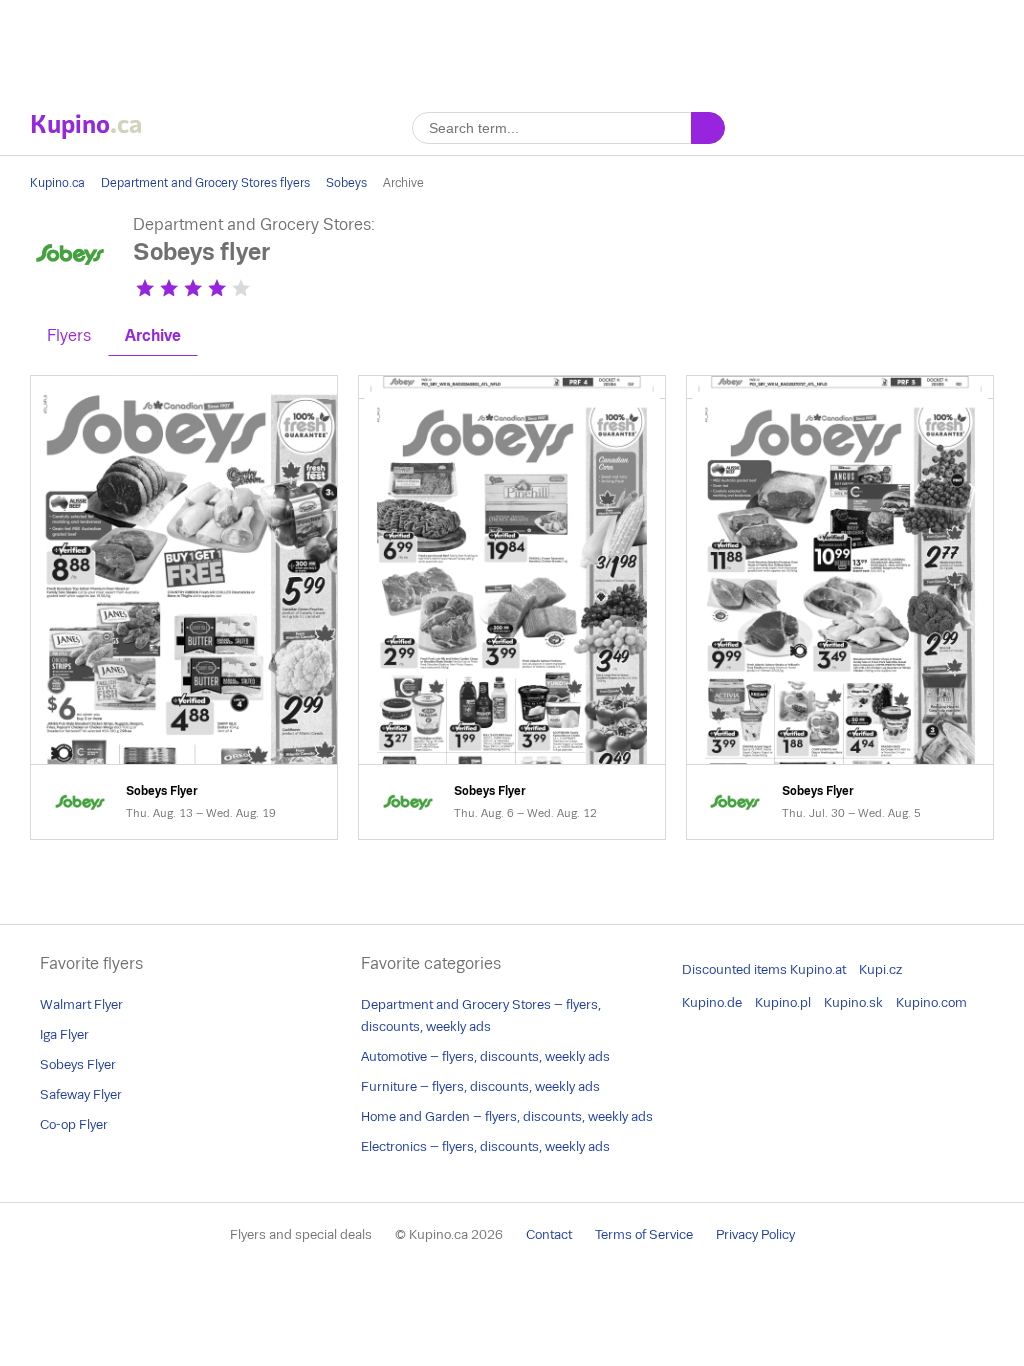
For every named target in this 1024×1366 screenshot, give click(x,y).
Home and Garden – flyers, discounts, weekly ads (507, 1116)
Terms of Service (644, 1234)
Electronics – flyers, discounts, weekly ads (485, 1146)
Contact (549, 1234)
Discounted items (734, 969)
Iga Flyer (64, 1034)
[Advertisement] (512, 45)
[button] (145, 288)
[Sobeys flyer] (70, 289)
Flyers (69, 335)
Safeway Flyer (81, 1094)
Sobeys (346, 183)
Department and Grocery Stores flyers (205, 183)
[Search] (708, 128)
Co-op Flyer (74, 1124)
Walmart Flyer (81, 1004)
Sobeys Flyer (184, 607)
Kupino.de (712, 1002)
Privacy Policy (755, 1234)
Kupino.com (931, 1002)
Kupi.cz (880, 969)
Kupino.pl (783, 1002)
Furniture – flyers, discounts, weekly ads (480, 1086)
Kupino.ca (57, 183)
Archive (153, 335)
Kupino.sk (853, 1002)
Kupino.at (818, 969)
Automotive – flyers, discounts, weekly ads (485, 1056)
